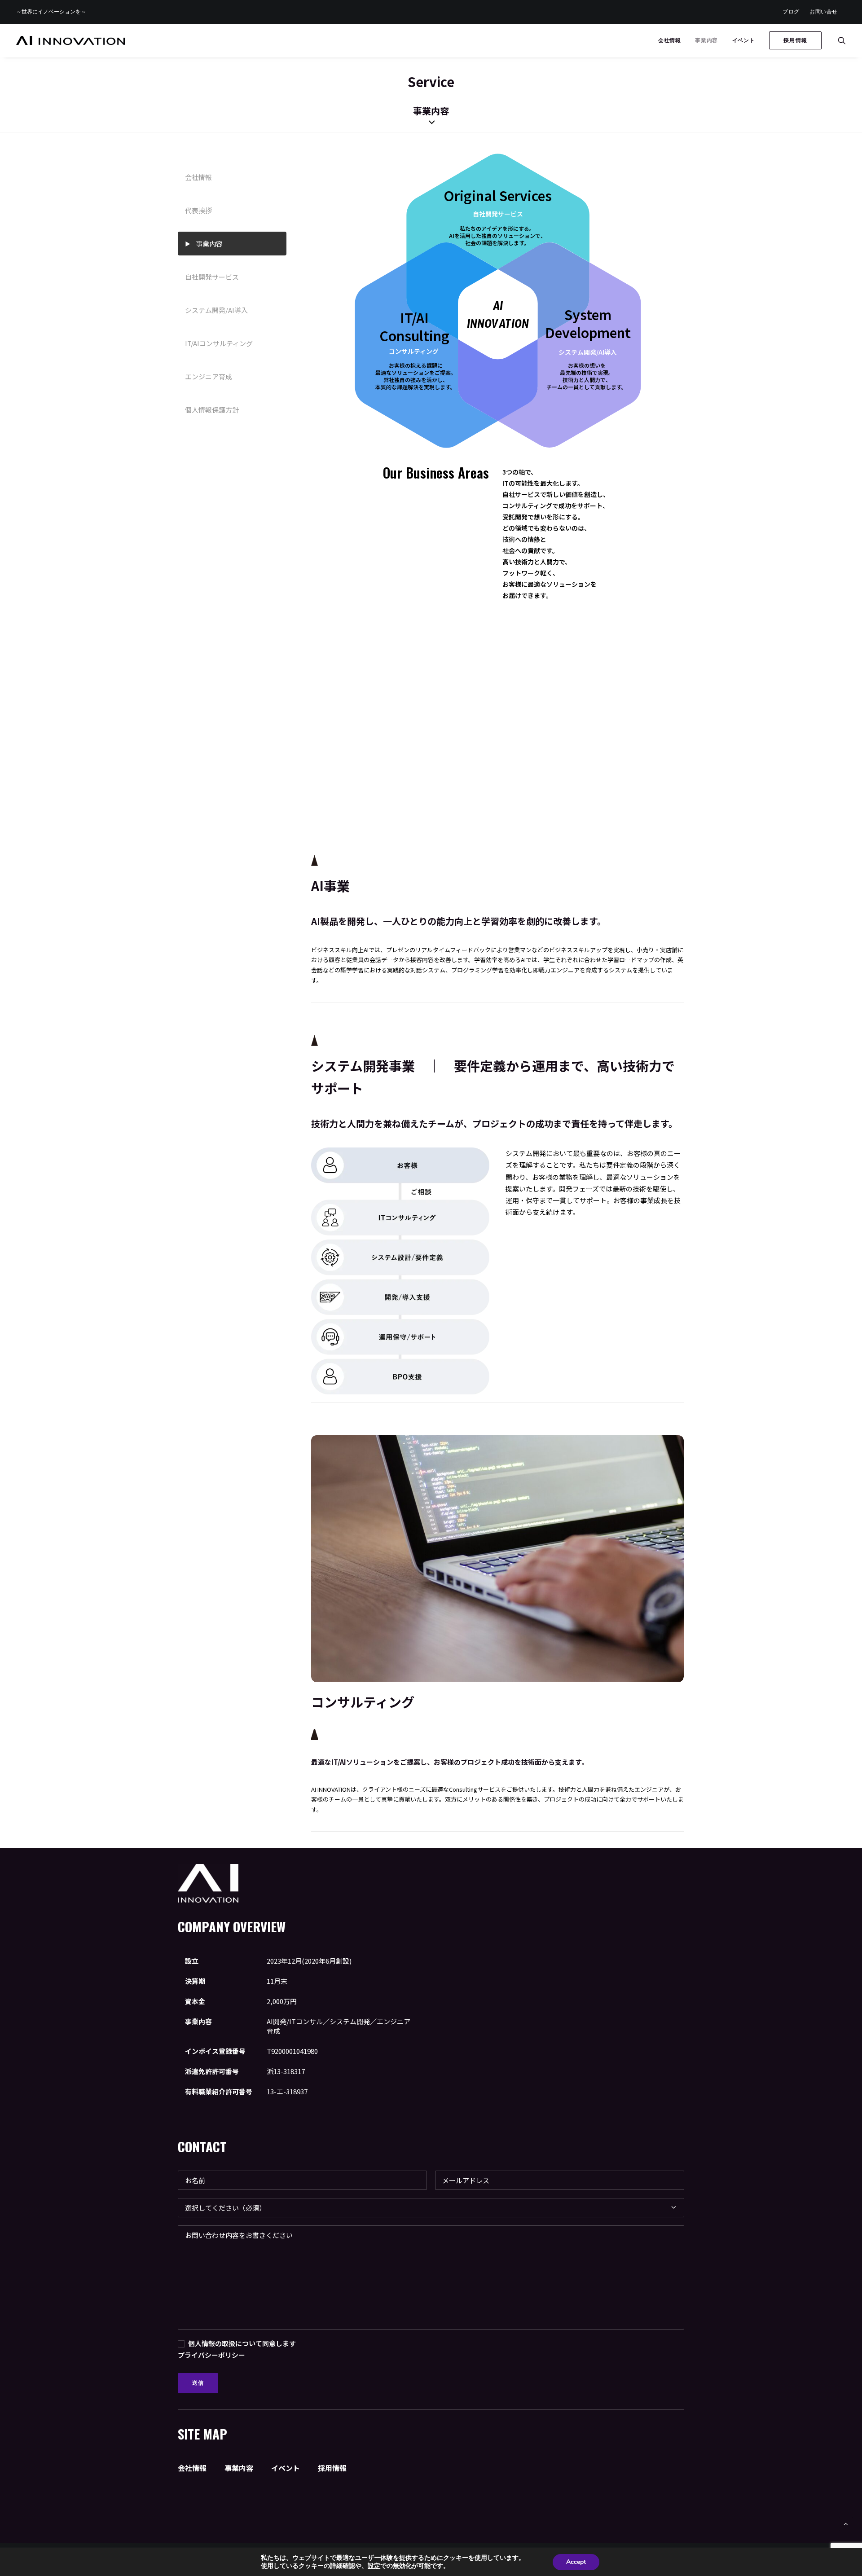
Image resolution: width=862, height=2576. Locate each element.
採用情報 (332, 2468)
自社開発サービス (212, 277)
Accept (576, 2562)
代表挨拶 (198, 210)
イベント (743, 40)
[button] (842, 40)
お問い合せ (824, 11)
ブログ (791, 11)
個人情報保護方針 (212, 410)
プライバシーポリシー (211, 2355)
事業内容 (706, 40)
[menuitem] (791, 12)
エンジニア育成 (209, 376)
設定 (374, 2566)
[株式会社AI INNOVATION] (70, 40)
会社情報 (669, 40)
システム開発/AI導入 (216, 310)
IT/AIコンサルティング (219, 343)
